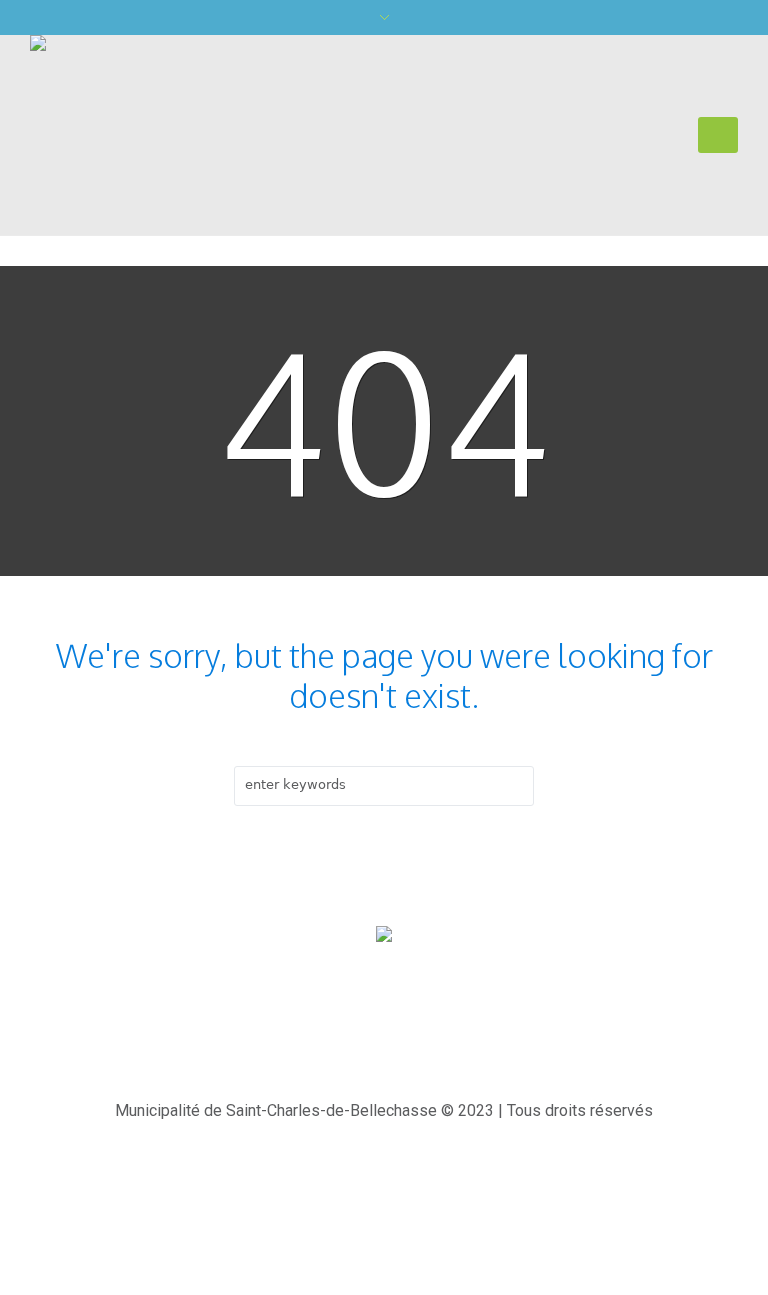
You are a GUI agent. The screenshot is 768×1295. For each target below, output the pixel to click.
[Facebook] (389, 1031)
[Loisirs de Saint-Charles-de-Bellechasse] (384, 935)
